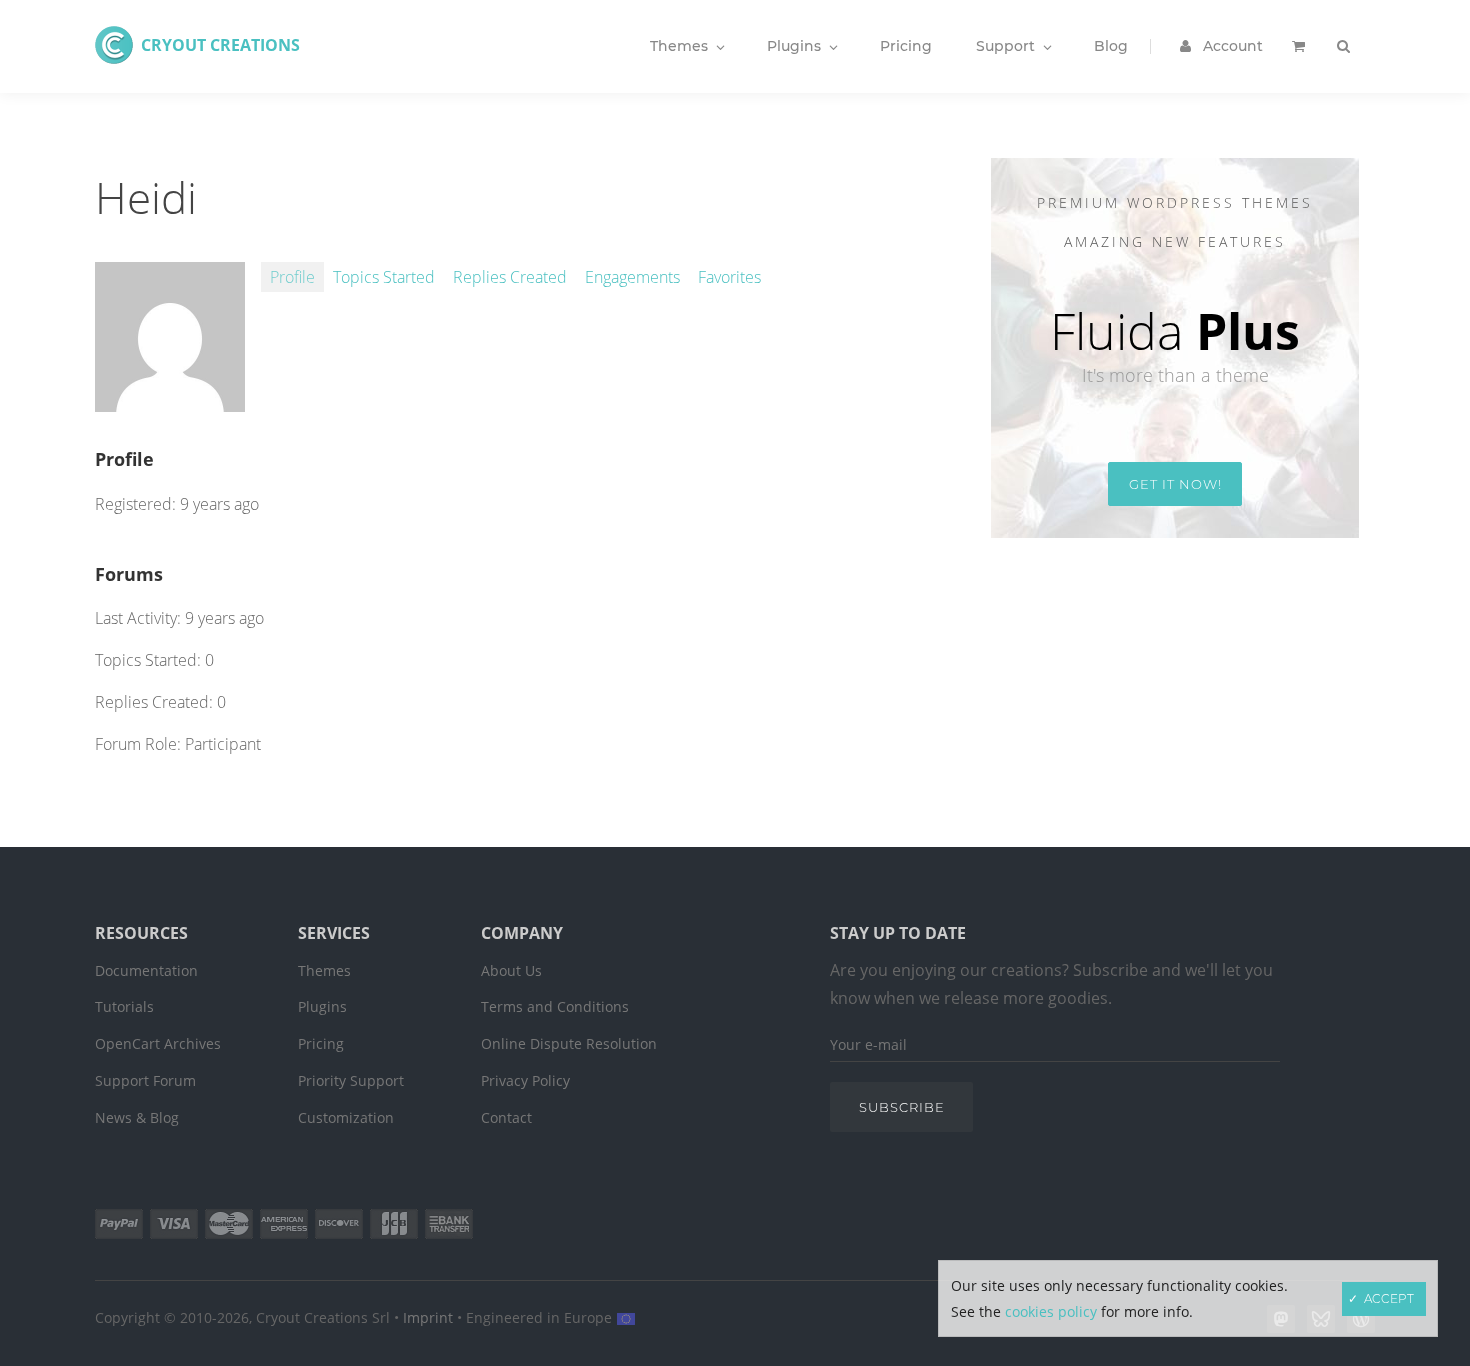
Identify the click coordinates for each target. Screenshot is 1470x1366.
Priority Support (351, 1080)
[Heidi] (170, 401)
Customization (346, 1117)
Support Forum (145, 1080)
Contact (506, 1117)
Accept (1389, 1298)
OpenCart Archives (158, 1043)
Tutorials (124, 1006)
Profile (292, 277)
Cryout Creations (220, 45)
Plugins (322, 1006)
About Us (511, 970)
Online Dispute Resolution (569, 1043)
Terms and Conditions (555, 1006)
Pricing (321, 1043)
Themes (324, 970)
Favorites (729, 277)
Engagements (632, 277)
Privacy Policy (525, 1080)
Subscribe (902, 1107)
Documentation (146, 970)
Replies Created (510, 277)
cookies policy (1051, 1311)
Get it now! (1175, 484)
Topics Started (384, 277)
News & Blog (137, 1117)
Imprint (428, 1317)
